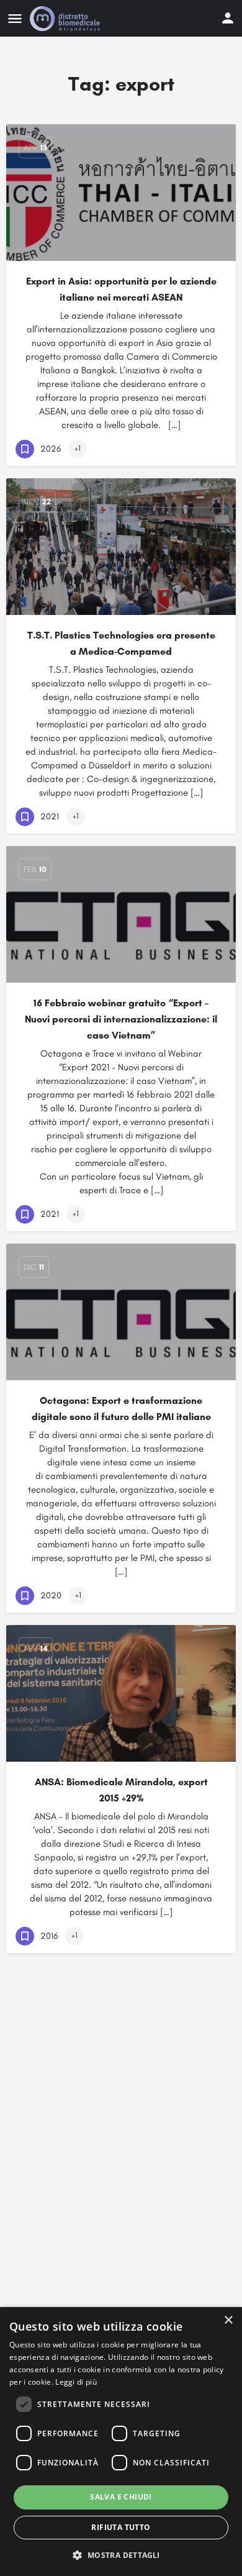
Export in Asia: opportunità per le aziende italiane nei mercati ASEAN (121, 289)
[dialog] (121, 2442)
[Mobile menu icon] (15, 19)
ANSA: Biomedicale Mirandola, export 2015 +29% (121, 1790)
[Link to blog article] (121, 193)
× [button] (228, 2320)
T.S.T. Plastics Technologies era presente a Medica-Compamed (121, 643)
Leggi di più (76, 2382)
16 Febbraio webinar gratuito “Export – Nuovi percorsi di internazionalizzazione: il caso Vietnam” (121, 1019)
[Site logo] (66, 19)
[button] (121, 2555)
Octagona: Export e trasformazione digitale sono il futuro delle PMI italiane (121, 1409)
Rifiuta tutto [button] (121, 2527)
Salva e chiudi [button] (121, 2497)
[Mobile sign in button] (228, 18)
